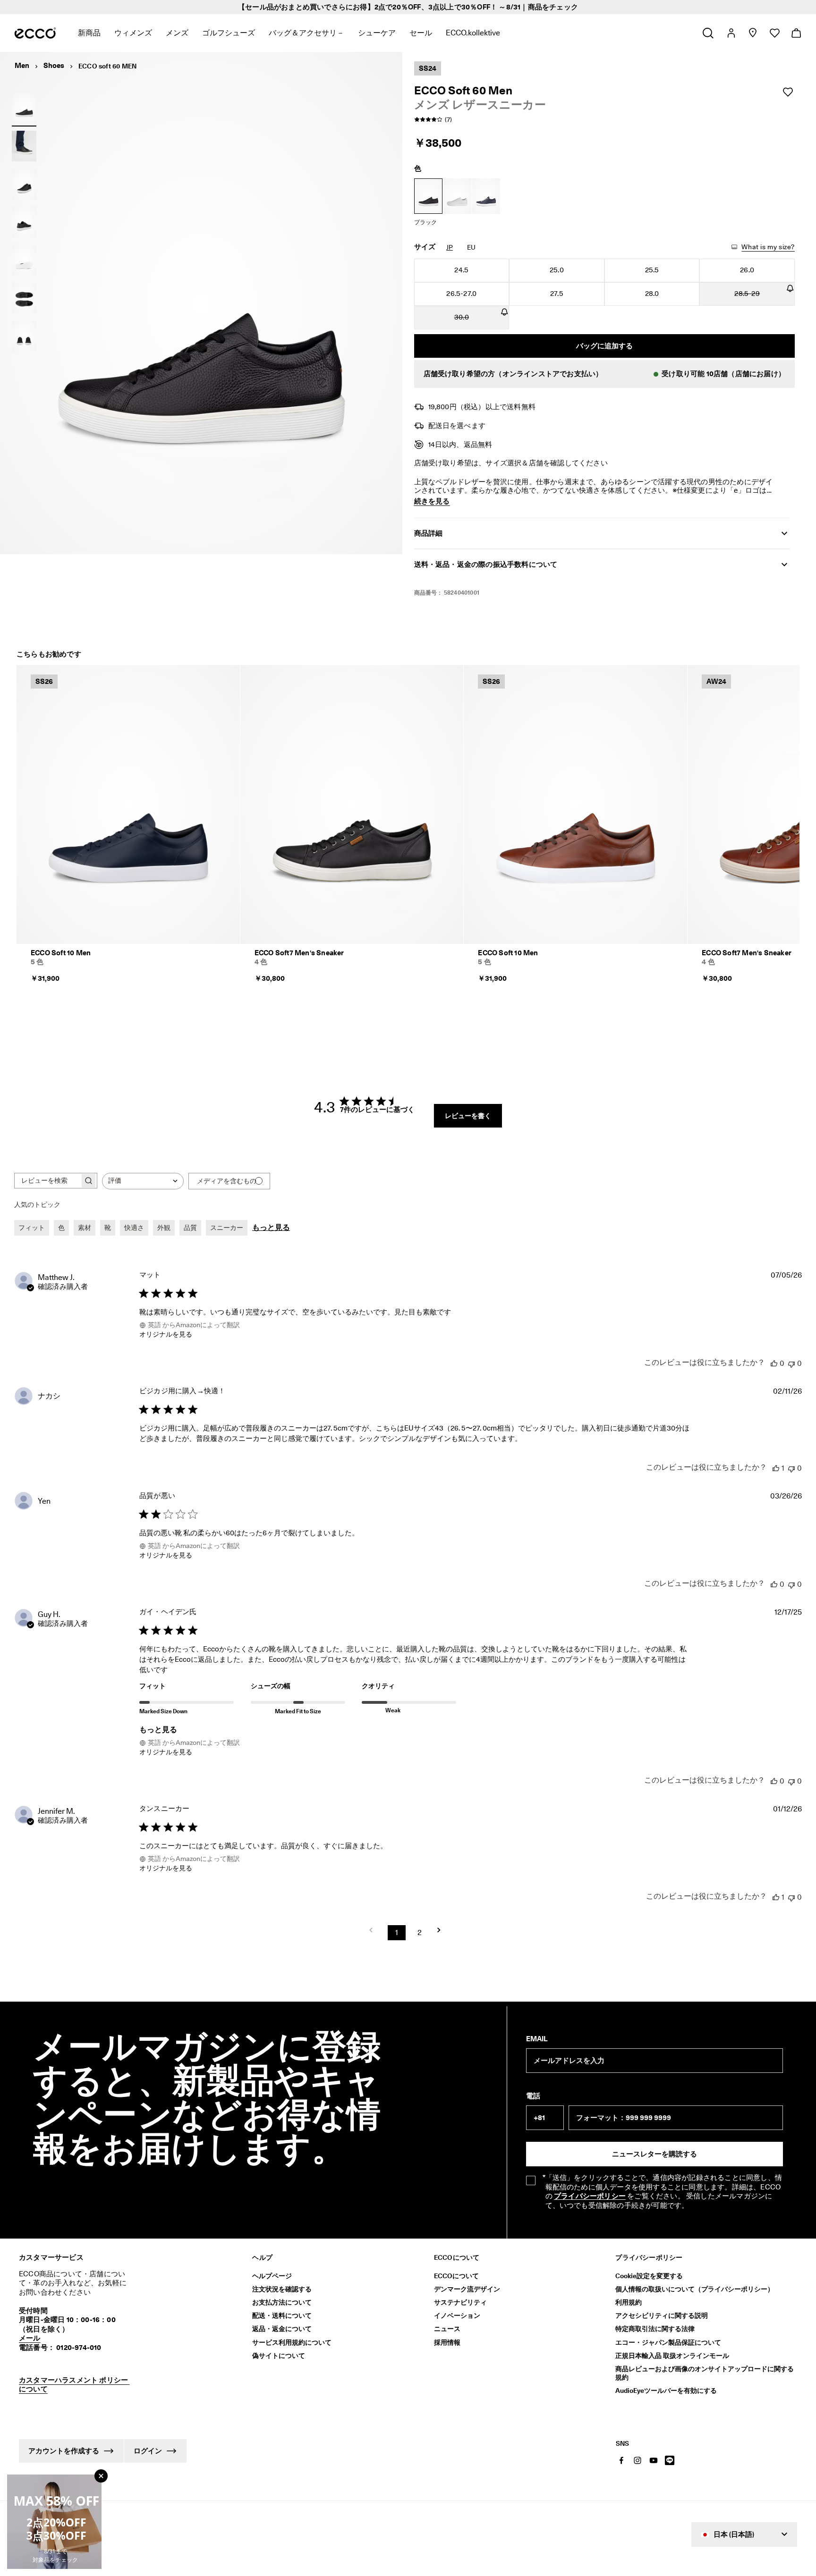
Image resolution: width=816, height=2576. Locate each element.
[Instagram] (637, 2460)
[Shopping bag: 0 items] (796, 33)
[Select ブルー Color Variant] (486, 196)
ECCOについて (456, 2276)
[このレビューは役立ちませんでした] (791, 1363)
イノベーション (457, 2315)
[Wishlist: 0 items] (774, 33)
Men (22, 66)
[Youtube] (654, 2460)
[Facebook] (621, 2460)
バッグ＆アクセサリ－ (306, 33)
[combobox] (143, 1181)
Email (537, 2039)
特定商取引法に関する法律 (655, 2329)
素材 (85, 1228)
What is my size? (768, 247)
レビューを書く (468, 1116)
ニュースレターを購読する (654, 2154)
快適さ (134, 1228)
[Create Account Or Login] (731, 33)
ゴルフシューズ (229, 33)
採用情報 (447, 2342)
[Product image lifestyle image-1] (24, 146)
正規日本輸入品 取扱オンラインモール (672, 2356)
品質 (190, 1228)
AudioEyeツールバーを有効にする (666, 2391)
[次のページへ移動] (442, 1930)
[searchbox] (47, 1181)
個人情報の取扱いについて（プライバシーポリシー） (695, 2289)
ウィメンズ (133, 33)
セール (421, 33)
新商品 (89, 33)
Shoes (54, 66)
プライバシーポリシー (590, 2196)
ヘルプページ (272, 2276)
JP (450, 247)
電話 (533, 2096)
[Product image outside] (24, 108)
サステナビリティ (460, 2302)
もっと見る (271, 1227)
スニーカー (227, 1228)
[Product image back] (24, 222)
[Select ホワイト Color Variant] (457, 196)
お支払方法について (282, 2302)
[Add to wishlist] (788, 92)
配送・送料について (282, 2315)
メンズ (177, 33)
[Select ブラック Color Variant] (428, 196)
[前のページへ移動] (374, 1930)
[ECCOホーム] (35, 33)
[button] (605, 374)
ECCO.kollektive (473, 33)
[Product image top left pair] (24, 298)
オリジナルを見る (166, 1334)
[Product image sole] (24, 260)
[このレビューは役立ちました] (774, 1363)
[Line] (670, 2460)
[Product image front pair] (24, 336)
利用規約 (629, 2302)
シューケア (377, 33)
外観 (164, 1228)
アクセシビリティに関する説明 (662, 2315)
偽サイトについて (279, 2356)
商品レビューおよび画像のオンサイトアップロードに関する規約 (705, 2373)
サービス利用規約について (292, 2342)
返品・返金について (282, 2329)
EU (471, 247)
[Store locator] (752, 33)
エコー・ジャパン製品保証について (668, 2342)
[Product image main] (24, 184)
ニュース (447, 2329)
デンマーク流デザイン (467, 2289)
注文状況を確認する (282, 2289)
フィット (32, 1228)
